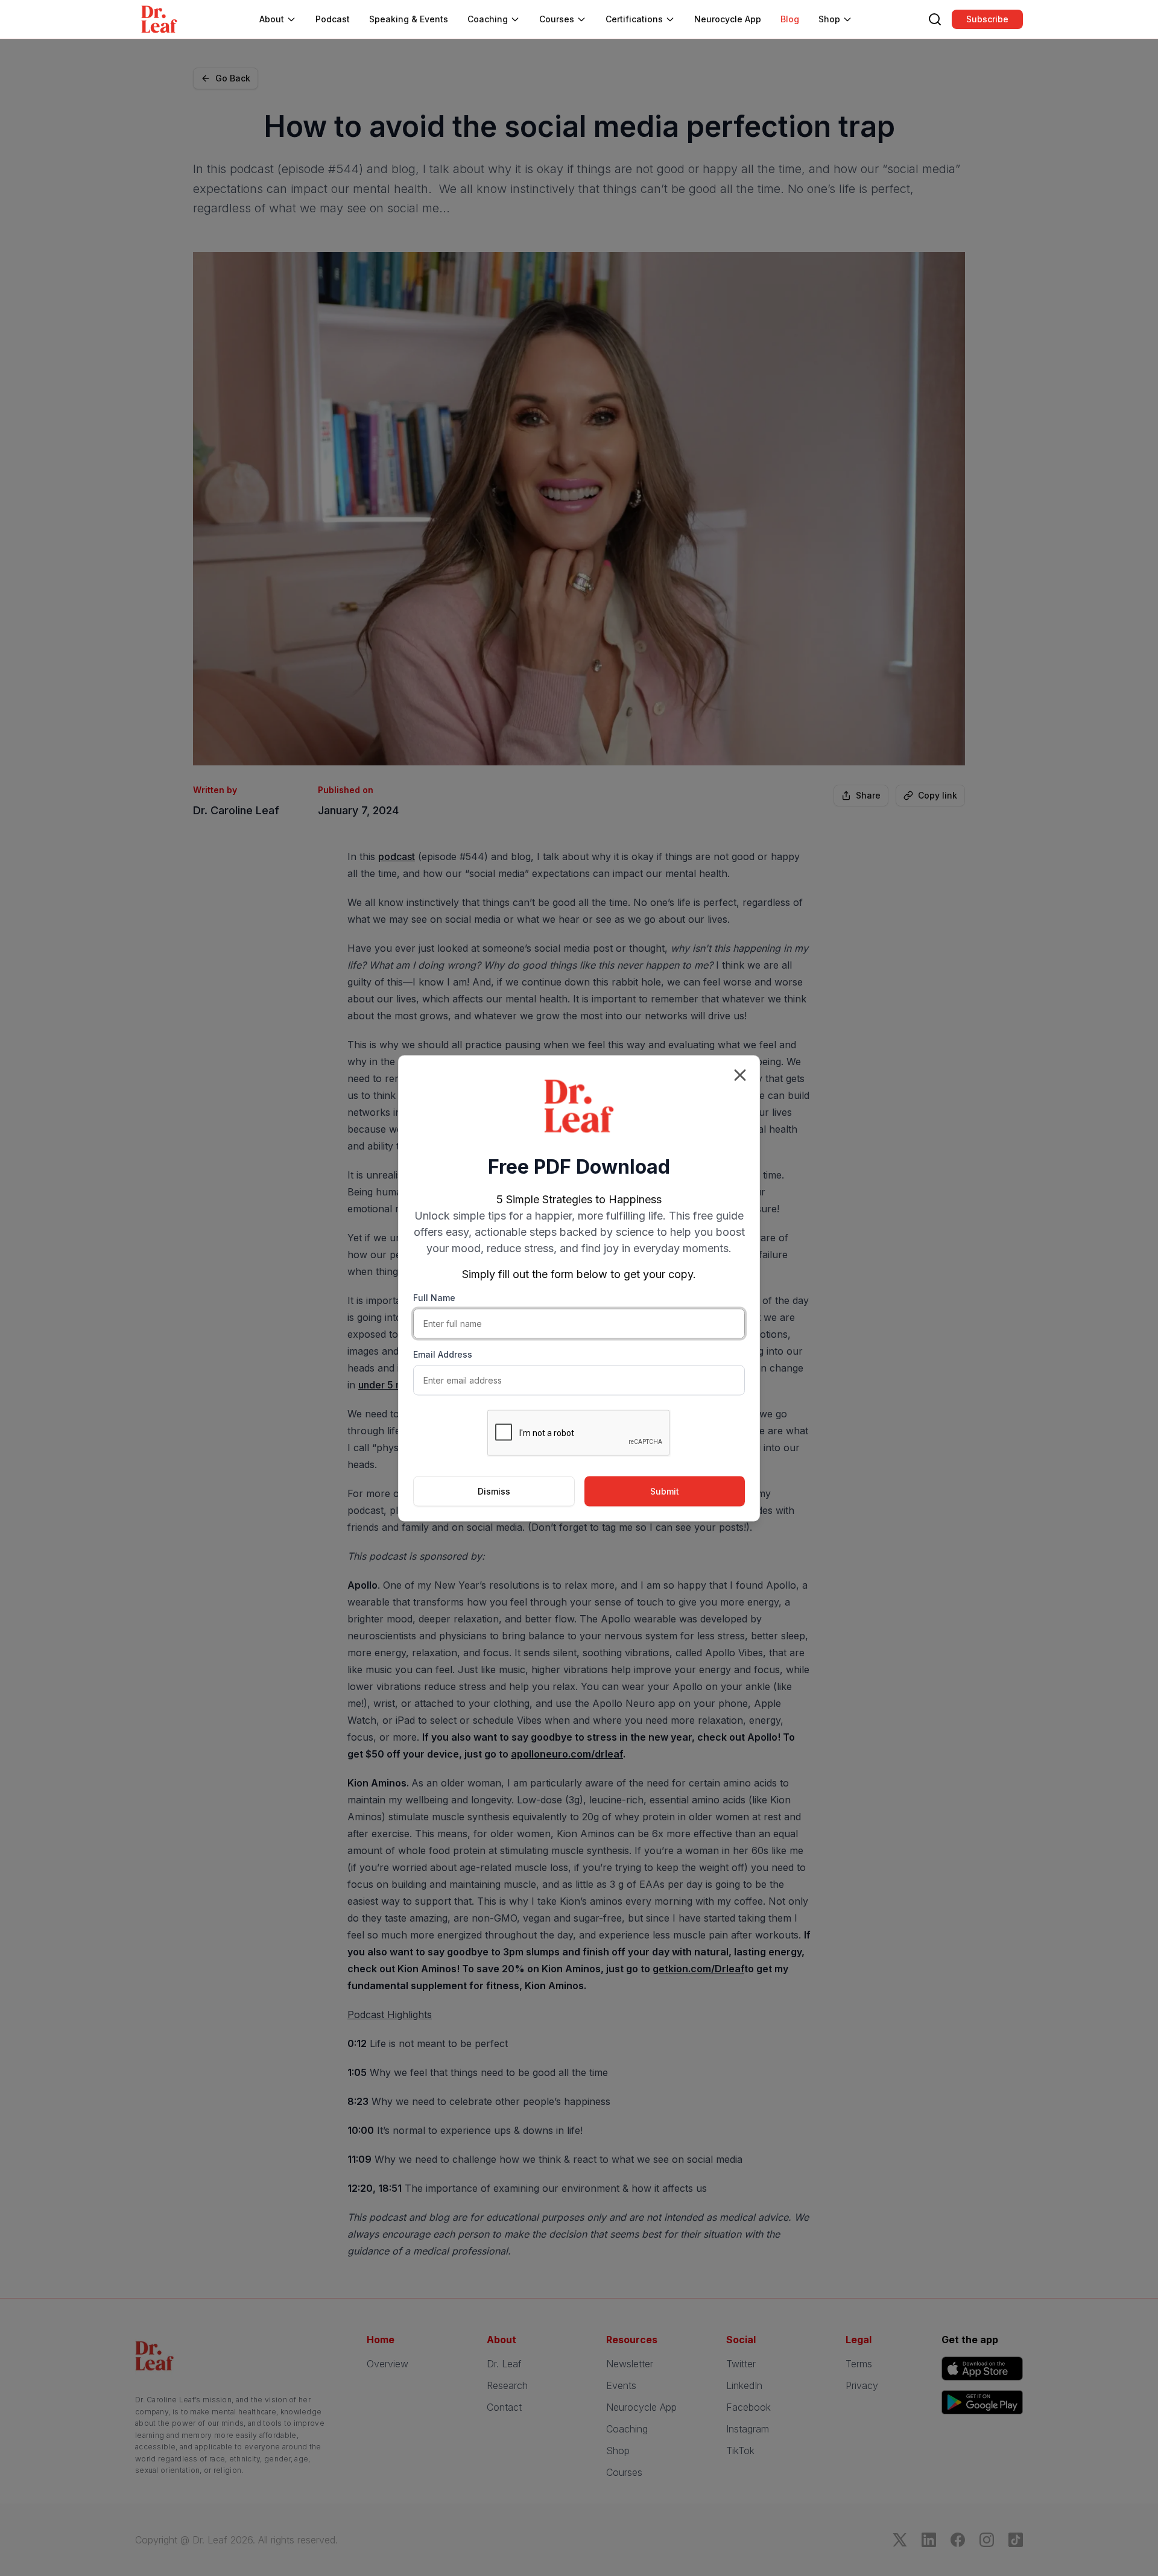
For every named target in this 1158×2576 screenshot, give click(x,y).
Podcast (333, 19)
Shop (829, 19)
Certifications (634, 19)
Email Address (443, 1354)
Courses (557, 19)
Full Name (434, 1297)
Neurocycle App (728, 19)
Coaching (488, 19)
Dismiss (494, 1491)
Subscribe (987, 19)
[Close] (740, 1075)
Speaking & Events (409, 19)
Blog (790, 19)
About (272, 19)
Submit (665, 1491)
